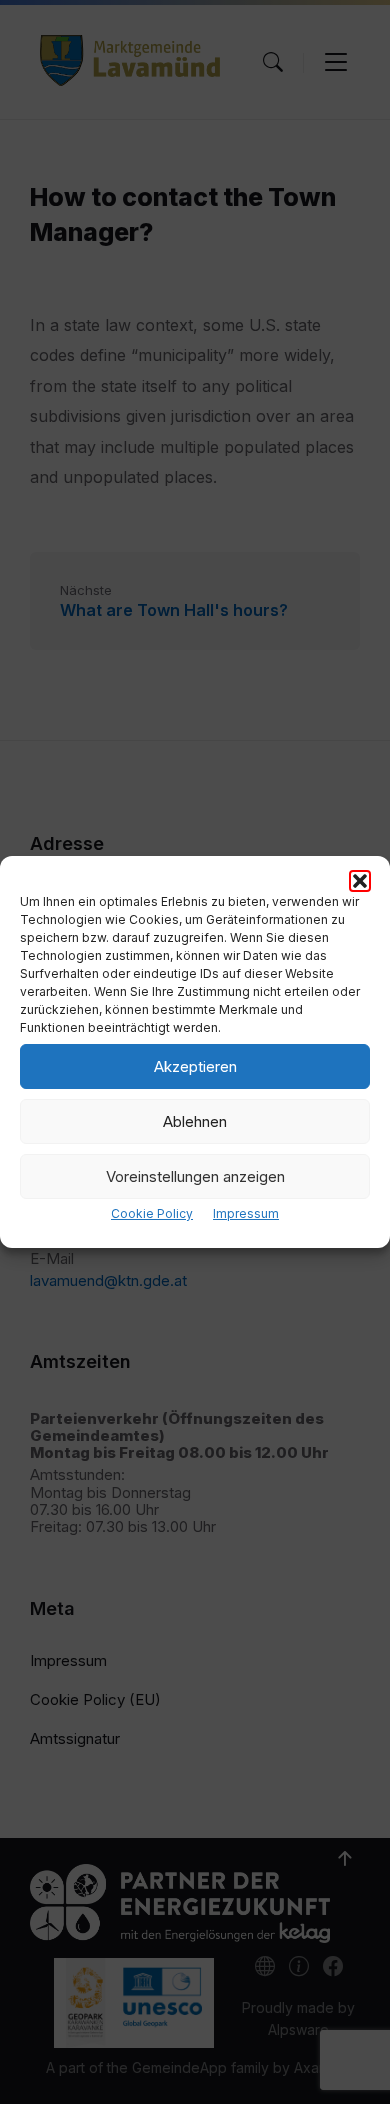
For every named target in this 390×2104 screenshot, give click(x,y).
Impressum (246, 1213)
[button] (360, 881)
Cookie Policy (152, 1213)
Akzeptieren (195, 1066)
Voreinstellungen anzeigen (195, 1176)
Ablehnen (195, 1121)
